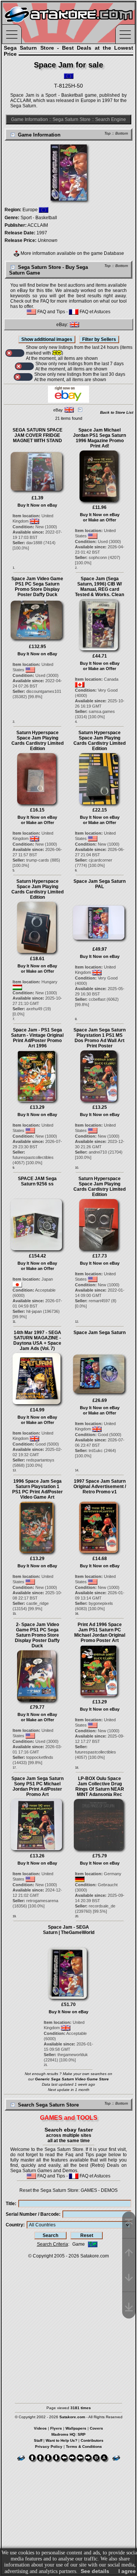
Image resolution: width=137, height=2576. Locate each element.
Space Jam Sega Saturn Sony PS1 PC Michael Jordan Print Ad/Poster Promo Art (37, 1786)
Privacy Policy (49, 2446)
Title (10, 2204)
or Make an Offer (100, 520)
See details (95, 2571)
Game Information (29, 119)
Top (108, 133)
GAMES (89, 2190)
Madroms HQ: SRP (68, 2434)
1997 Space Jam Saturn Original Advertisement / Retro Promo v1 (100, 1487)
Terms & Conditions (84, 2446)
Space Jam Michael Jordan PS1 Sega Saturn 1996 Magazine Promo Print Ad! (100, 438)
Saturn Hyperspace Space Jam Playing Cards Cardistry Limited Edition (37, 741)
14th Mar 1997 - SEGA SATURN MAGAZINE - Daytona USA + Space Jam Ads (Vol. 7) (37, 1341)
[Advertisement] (68, 2327)
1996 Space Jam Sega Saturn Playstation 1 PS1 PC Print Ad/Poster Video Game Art (37, 1489)
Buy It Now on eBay (37, 505)
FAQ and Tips (51, 312)
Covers (96, 2428)
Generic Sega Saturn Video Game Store (72, 2079)
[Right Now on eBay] (68, 401)
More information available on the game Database (72, 253)
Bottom (122, 133)
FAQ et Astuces (94, 312)
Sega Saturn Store (72, 119)
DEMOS (109, 2190)
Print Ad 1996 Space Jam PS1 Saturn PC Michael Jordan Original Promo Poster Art (100, 1633)
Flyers (56, 2428)
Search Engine (111, 119)
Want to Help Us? (61, 2440)
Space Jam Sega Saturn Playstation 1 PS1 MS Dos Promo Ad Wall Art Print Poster (100, 1038)
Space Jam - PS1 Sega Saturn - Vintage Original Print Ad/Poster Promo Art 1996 (37, 1038)
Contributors (92, 2440)
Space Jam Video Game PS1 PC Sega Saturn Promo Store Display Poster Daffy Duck (37, 587)
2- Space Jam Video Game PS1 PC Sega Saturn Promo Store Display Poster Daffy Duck (37, 1635)
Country (14, 2225)
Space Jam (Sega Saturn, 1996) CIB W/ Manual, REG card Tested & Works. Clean (100, 587)
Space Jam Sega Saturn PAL (100, 884)
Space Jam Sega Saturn (100, 1333)
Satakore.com (95, 2256)
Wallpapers (76, 2428)
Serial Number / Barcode (32, 2214)
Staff (38, 2440)
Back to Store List (117, 412)
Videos (40, 2428)
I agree (127, 2571)
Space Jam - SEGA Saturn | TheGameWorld (69, 1930)
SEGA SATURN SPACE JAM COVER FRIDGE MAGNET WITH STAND (37, 435)
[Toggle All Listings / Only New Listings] (15, 353)
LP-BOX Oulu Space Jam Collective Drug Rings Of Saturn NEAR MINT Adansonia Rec (100, 1786)
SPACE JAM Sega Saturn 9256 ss (37, 1181)
